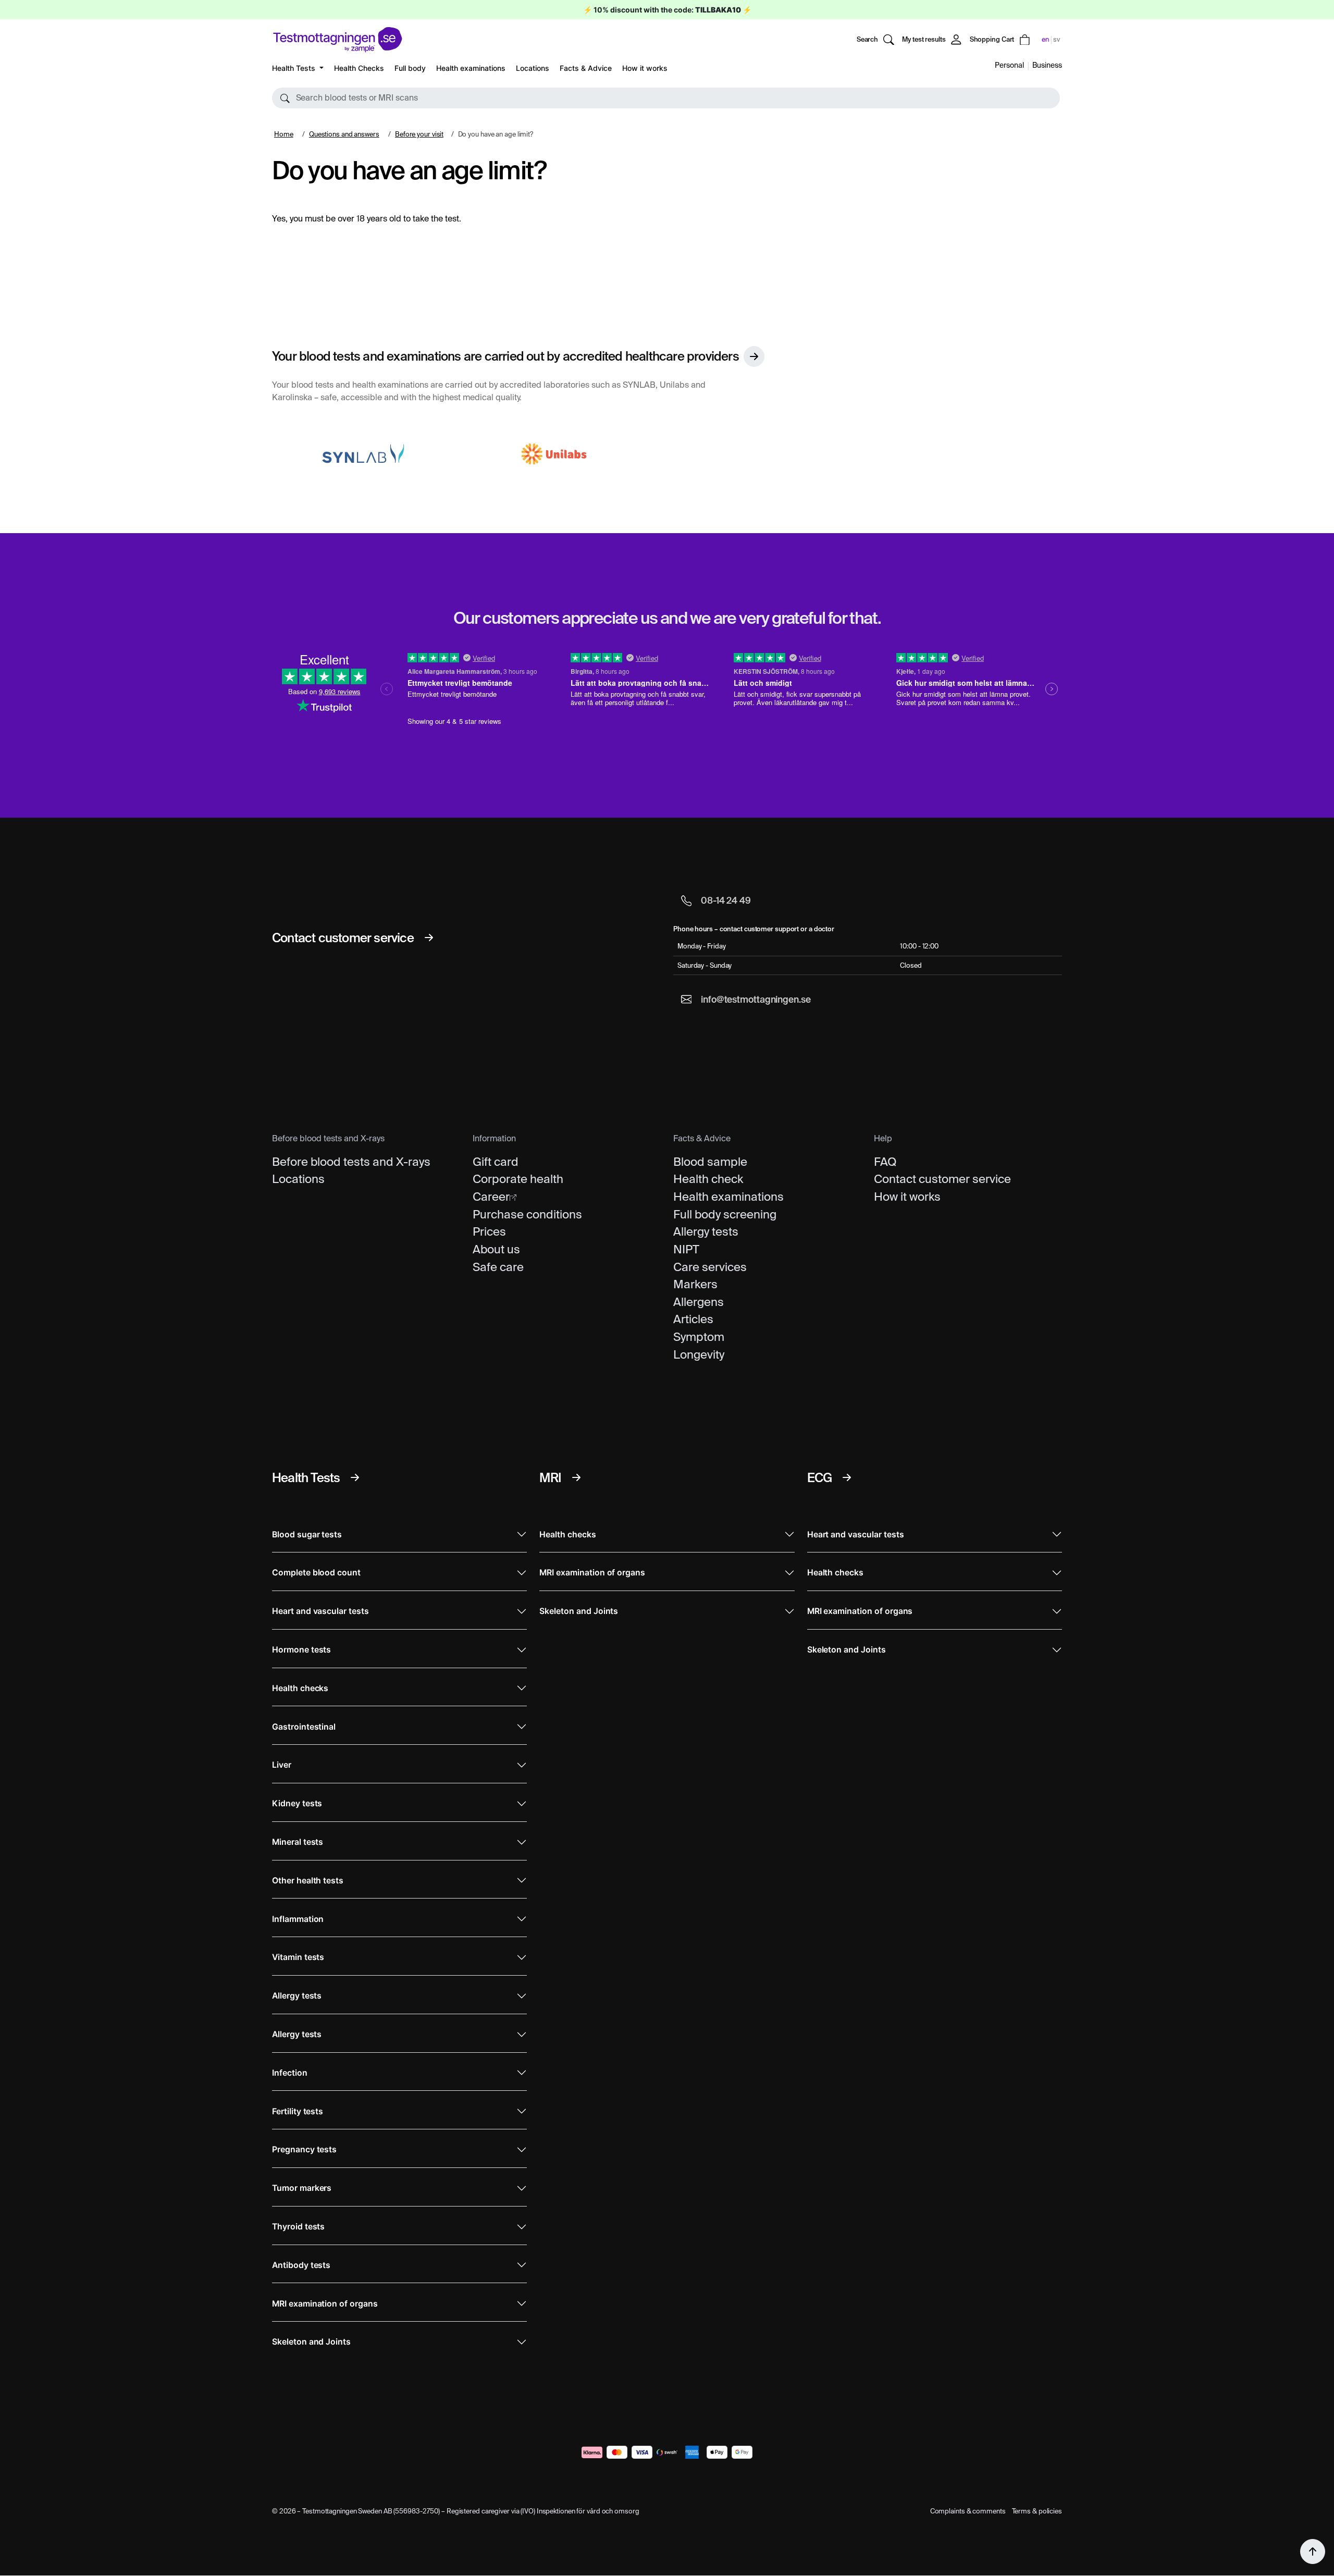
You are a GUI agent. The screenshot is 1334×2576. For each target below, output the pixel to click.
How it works (645, 68)
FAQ (885, 1162)
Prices (489, 1231)
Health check (708, 1179)
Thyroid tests (298, 2227)
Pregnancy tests (304, 2149)
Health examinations (471, 68)
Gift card (496, 1162)
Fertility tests (298, 2111)
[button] (666, 98)
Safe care (498, 1267)
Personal (1009, 65)
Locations (533, 68)
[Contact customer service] (429, 938)
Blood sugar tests (307, 1534)
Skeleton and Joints (311, 2342)
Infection (290, 2073)
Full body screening (725, 1214)
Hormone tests (301, 1650)
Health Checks (359, 68)
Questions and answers (344, 134)
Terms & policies (1037, 2511)
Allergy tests (706, 1231)
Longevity (699, 1354)
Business (1047, 65)
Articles (693, 1319)
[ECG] (847, 1477)
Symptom (699, 1337)
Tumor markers (302, 2188)
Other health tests (308, 1881)
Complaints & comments (968, 2511)
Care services (710, 1267)
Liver (282, 1765)
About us (496, 1249)
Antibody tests (301, 2265)
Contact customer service (942, 1179)
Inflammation (298, 1919)
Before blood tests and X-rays (351, 1162)
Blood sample (710, 1162)
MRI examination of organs (325, 2304)
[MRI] (576, 1477)
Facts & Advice (586, 68)
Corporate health (518, 1179)
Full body (410, 68)
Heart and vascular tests (320, 1611)
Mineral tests (298, 1842)
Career (491, 1197)
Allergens (699, 1302)
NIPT (686, 1249)
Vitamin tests (298, 1957)
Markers (695, 1284)
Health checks (300, 1688)
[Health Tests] (355, 1477)
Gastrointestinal (304, 1727)
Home (284, 134)
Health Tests (295, 68)
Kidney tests (297, 1803)
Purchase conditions (527, 1214)
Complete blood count (316, 1573)
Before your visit (419, 134)
